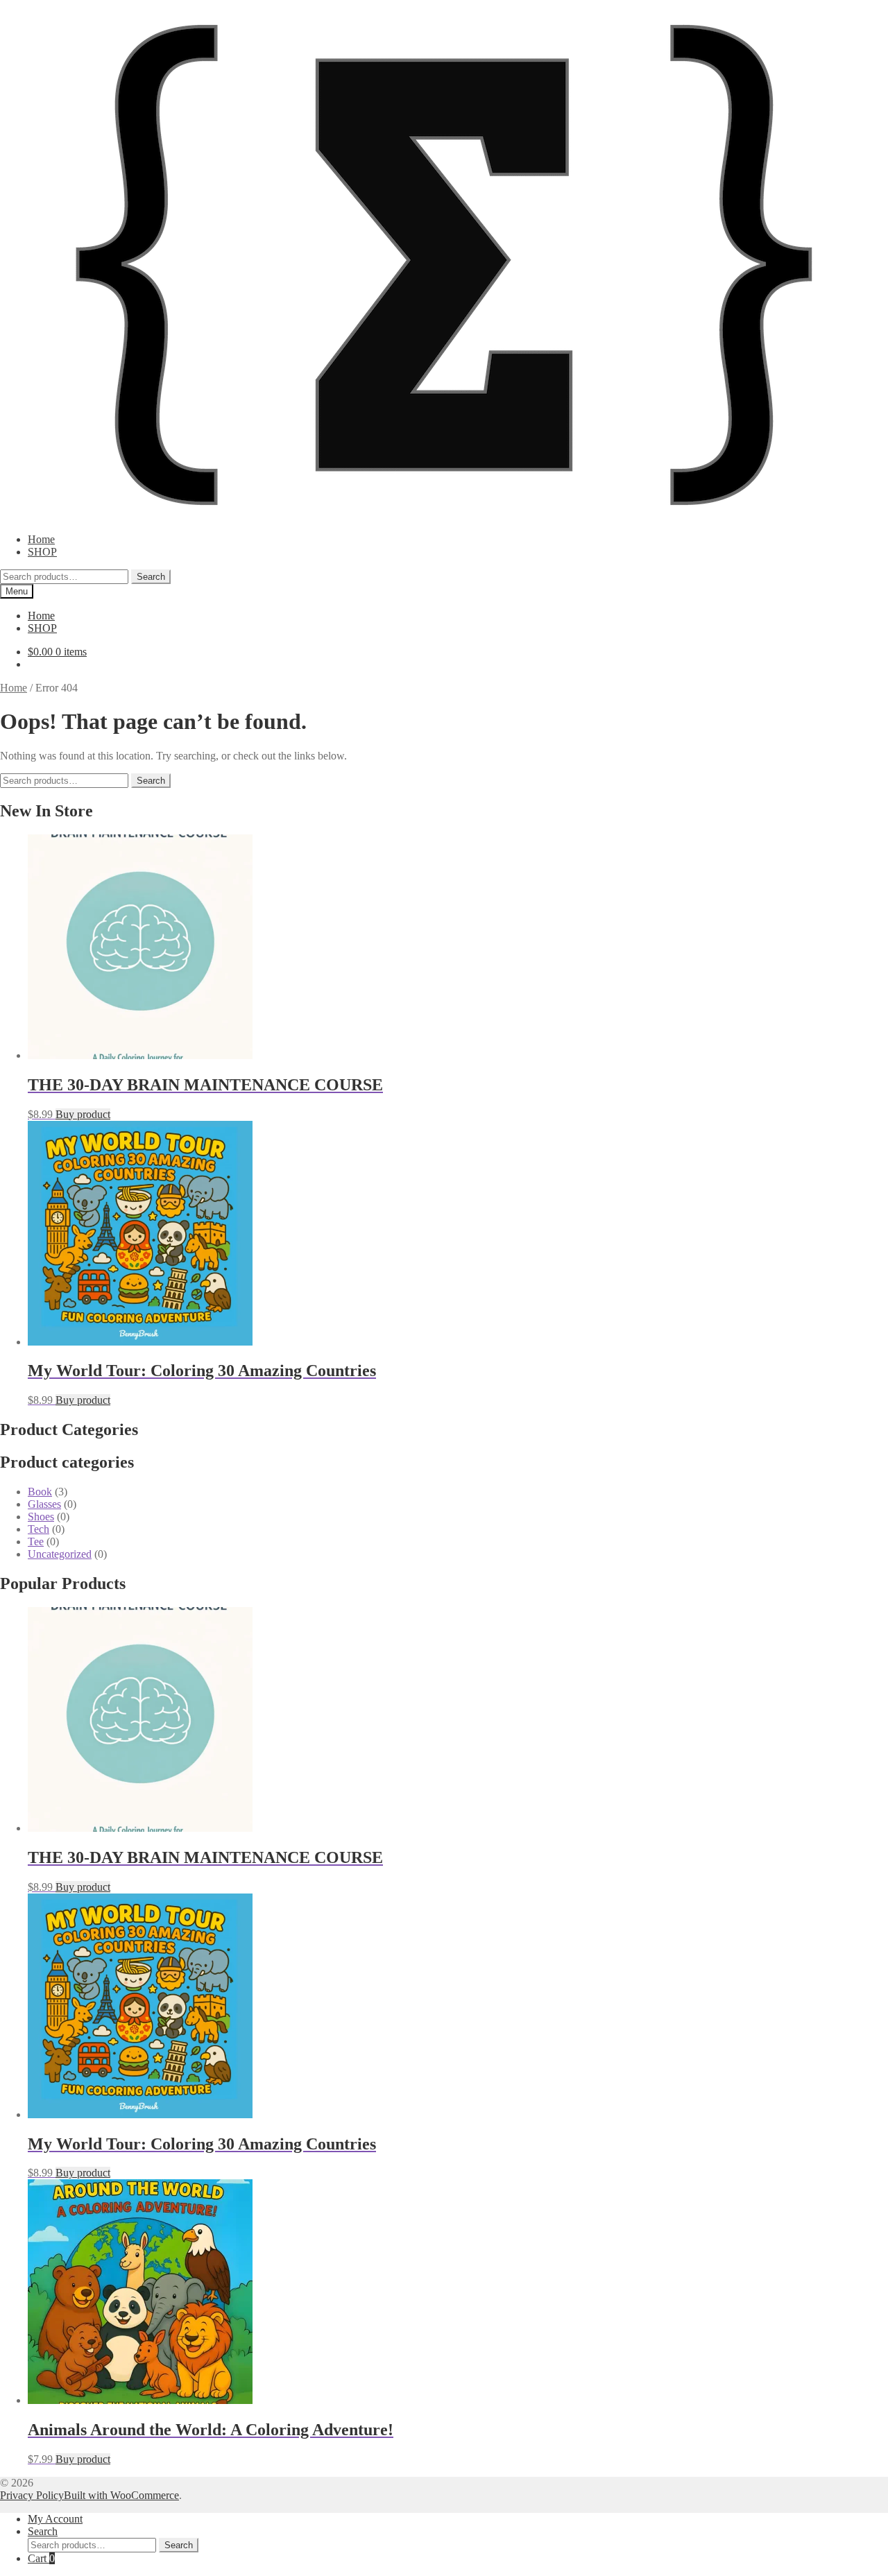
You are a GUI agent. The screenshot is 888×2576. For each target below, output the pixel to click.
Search (151, 577)
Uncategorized (60, 1554)
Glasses (44, 1504)
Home (41, 539)
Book (40, 1492)
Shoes (41, 1517)
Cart (41, 2558)
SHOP (42, 552)
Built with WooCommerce (121, 2495)
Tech (39, 1529)
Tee (36, 1542)
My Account (55, 2519)
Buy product (83, 1114)
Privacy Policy (32, 2495)
